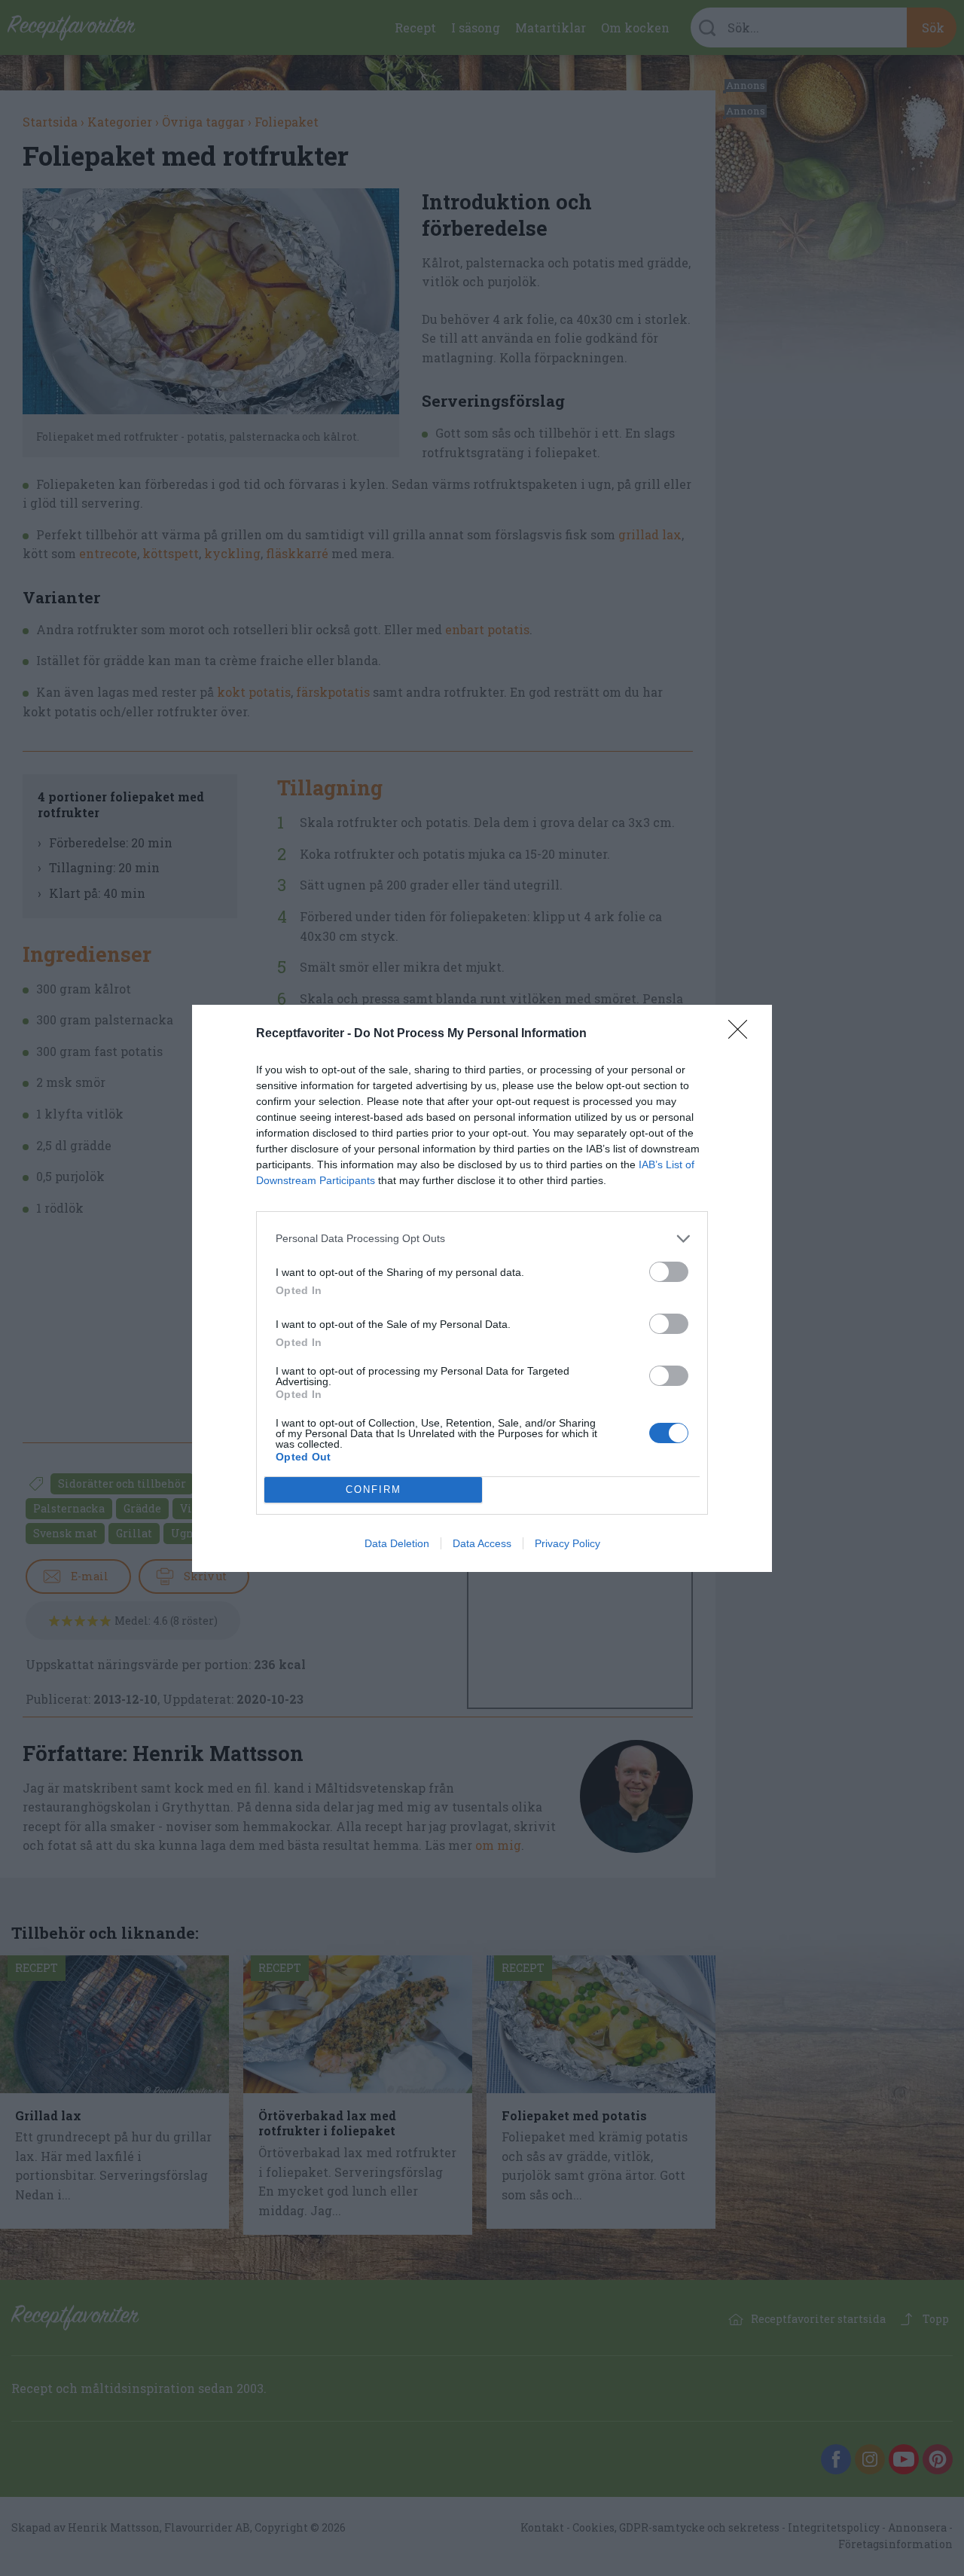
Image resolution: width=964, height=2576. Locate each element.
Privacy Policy (567, 1543)
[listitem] (482, 1239)
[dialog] (482, 1288)
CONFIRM (374, 1489)
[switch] (669, 1272)
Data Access (482, 1543)
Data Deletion (397, 1543)
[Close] (743, 1034)
